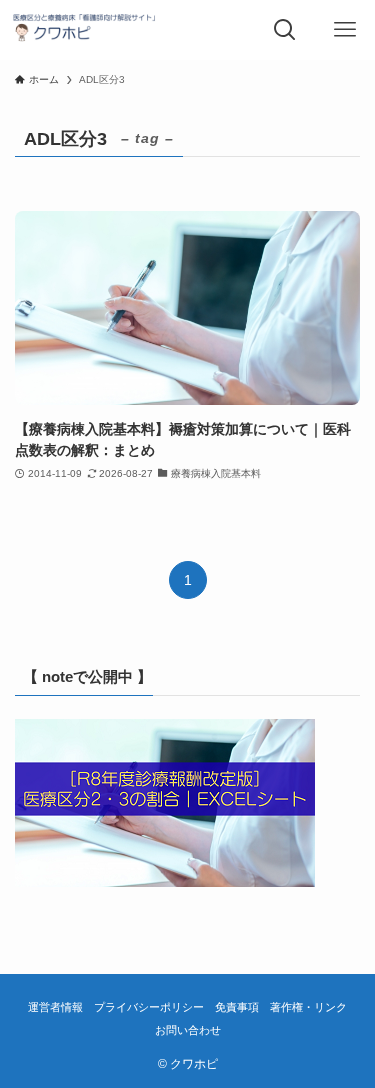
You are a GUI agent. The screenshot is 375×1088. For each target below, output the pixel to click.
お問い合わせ (188, 1030)
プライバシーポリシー (149, 1007)
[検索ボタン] (285, 30)
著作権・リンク (308, 1007)
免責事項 (237, 1007)
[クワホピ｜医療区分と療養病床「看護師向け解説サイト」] (86, 30)
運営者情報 (55, 1007)
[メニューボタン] (345, 30)
